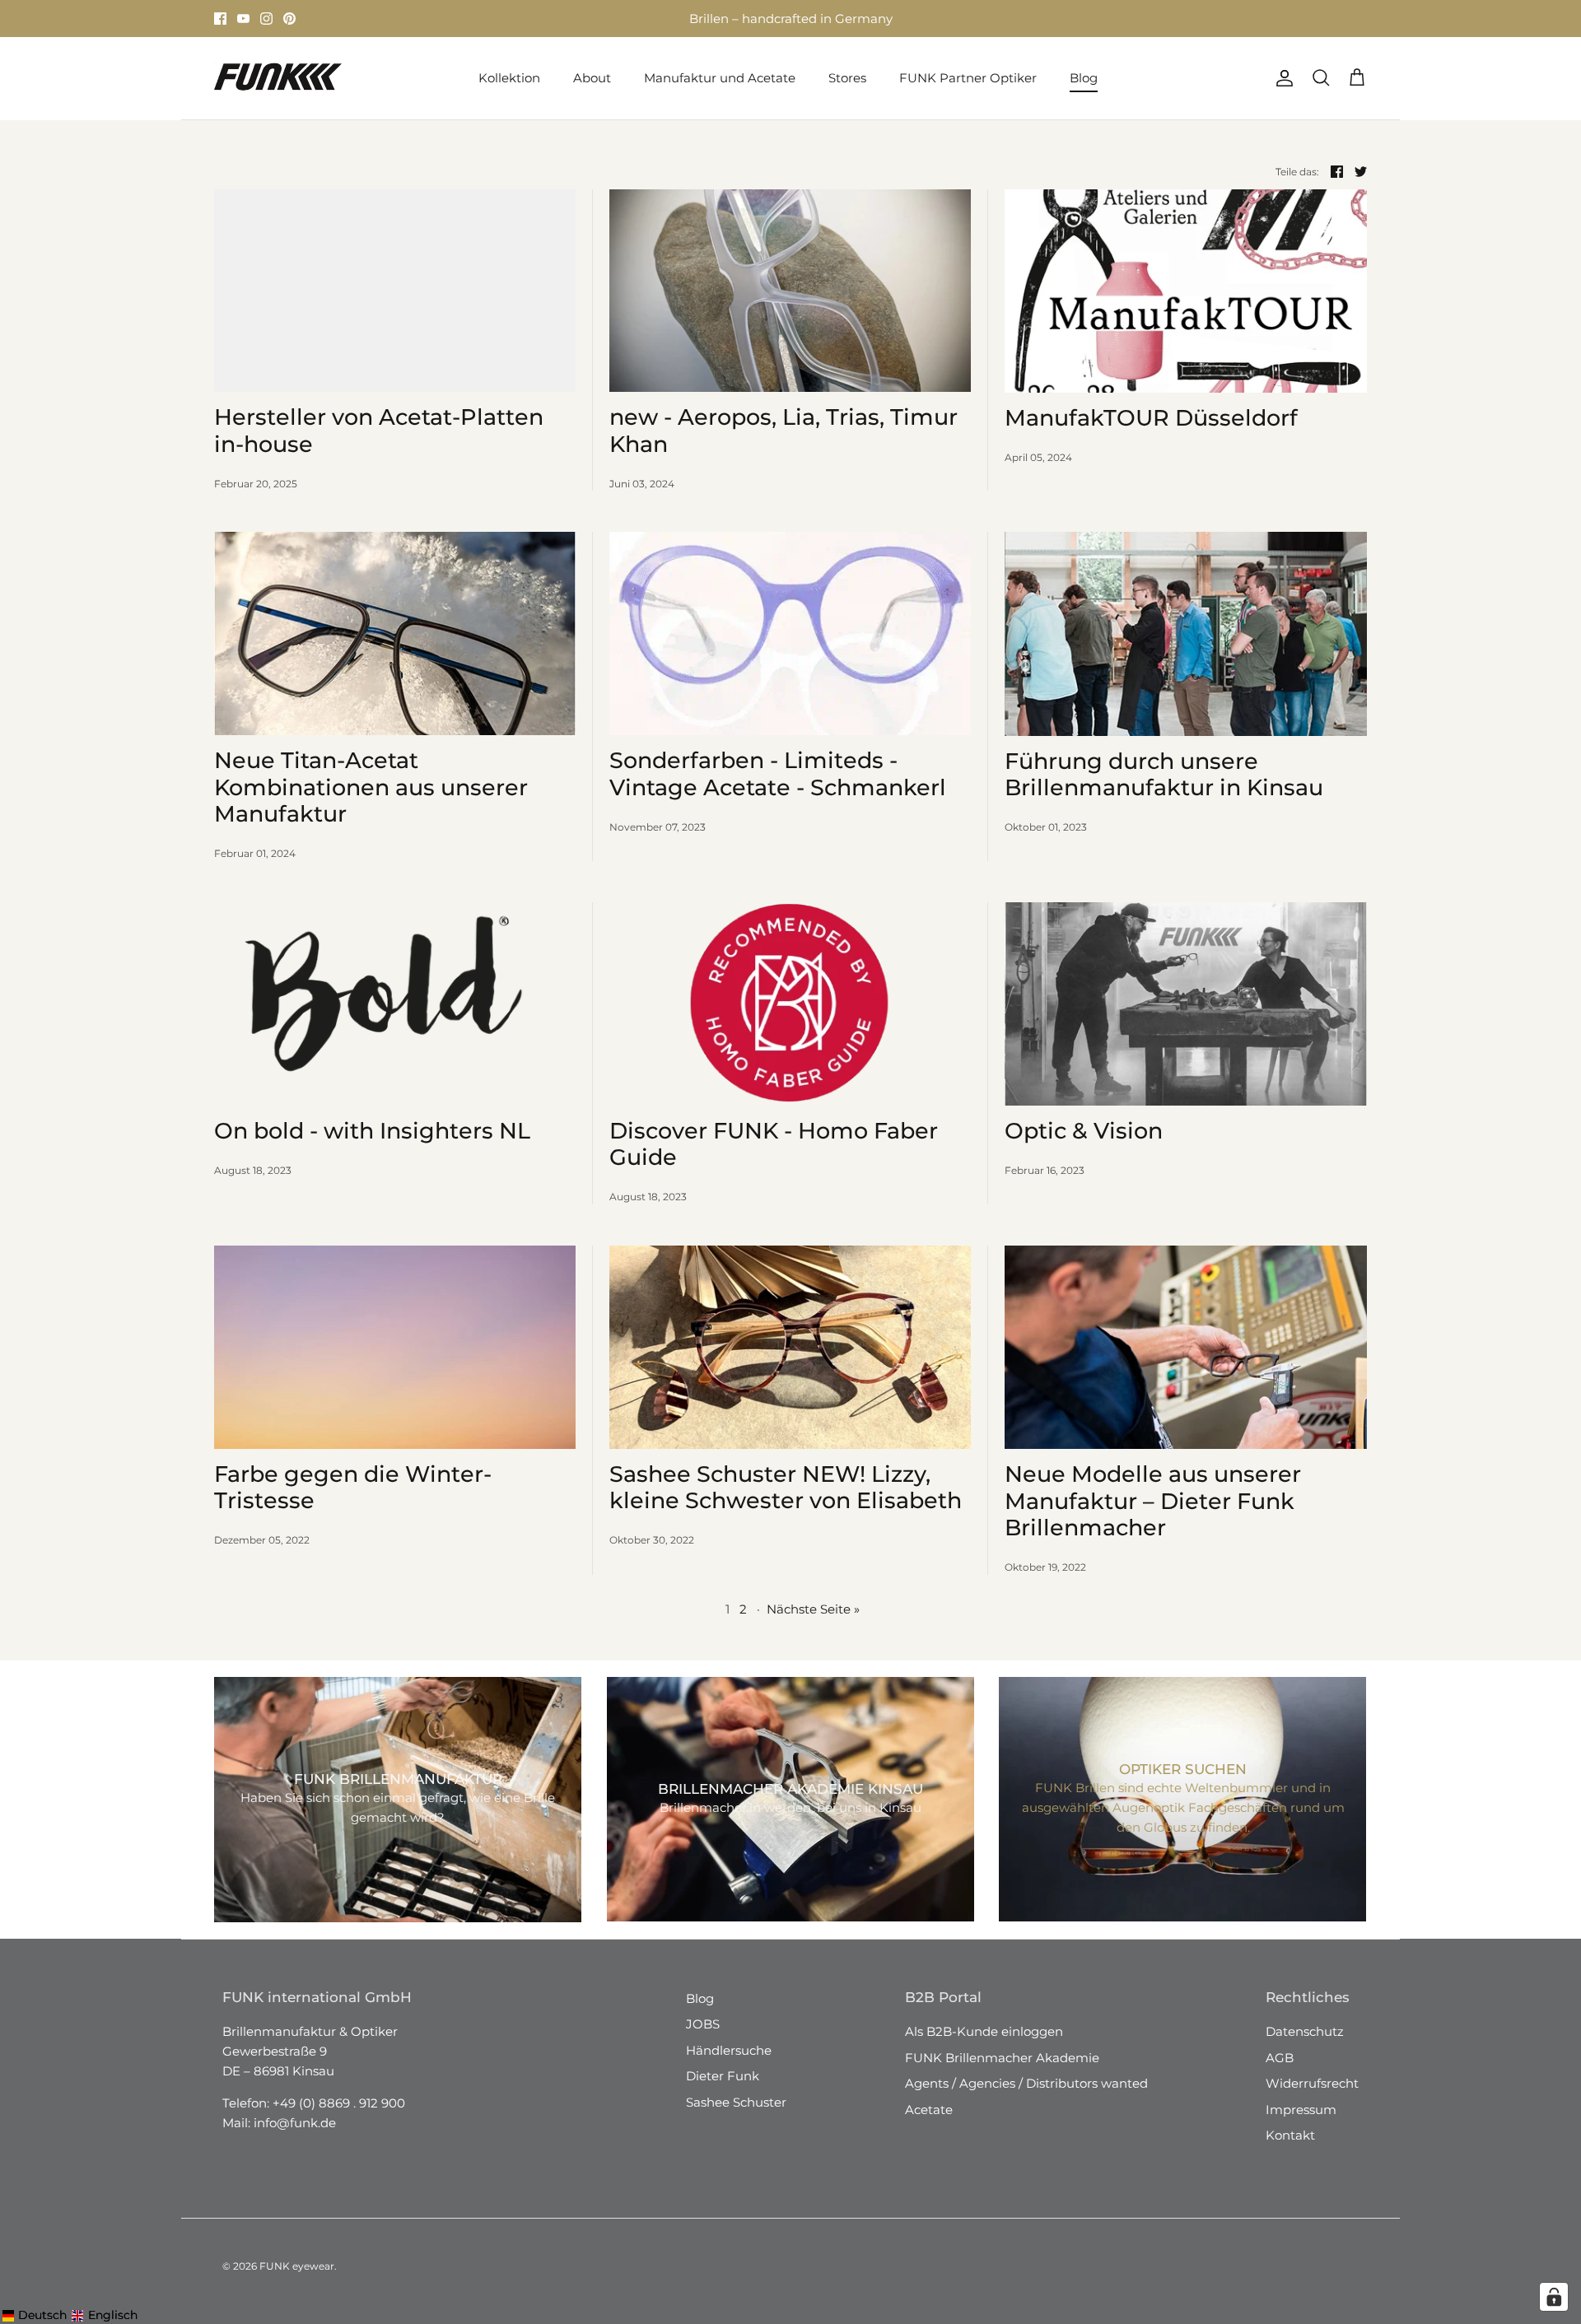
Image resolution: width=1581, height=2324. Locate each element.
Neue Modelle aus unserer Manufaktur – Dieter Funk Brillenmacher (1153, 1501)
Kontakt (1290, 2135)
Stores (640, 19)
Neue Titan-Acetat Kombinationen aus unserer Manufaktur (371, 787)
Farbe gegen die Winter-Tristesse (353, 1487)
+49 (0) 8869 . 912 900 (339, 2103)
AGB (1280, 2058)
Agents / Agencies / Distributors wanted (1026, 2083)
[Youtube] (243, 19)
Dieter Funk (723, 2076)
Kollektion (509, 78)
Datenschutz (1305, 2031)
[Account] (1281, 78)
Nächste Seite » (813, 1609)
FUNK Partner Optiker (968, 78)
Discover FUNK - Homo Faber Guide (774, 1144)
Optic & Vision (1084, 1131)
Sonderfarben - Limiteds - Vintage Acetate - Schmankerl (778, 773)
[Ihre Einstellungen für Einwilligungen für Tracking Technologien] (1554, 2297)
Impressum (1301, 2110)
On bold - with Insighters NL (372, 1131)
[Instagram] (266, 19)
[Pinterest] (289, 19)
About (592, 78)
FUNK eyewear (297, 2266)
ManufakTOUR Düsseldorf (1151, 418)
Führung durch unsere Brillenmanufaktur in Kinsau (1164, 774)
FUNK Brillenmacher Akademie (1002, 2058)
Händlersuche (729, 2050)
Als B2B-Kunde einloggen (984, 2031)
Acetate (929, 2110)
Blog (1084, 78)
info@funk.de (295, 2123)
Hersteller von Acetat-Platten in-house (379, 430)
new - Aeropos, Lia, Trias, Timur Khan (784, 430)
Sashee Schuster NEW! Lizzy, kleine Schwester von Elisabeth (786, 1487)
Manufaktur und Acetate (720, 78)
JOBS (703, 2024)
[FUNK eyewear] (278, 78)
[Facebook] (220, 19)
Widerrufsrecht (1312, 2083)
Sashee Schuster (736, 2102)
